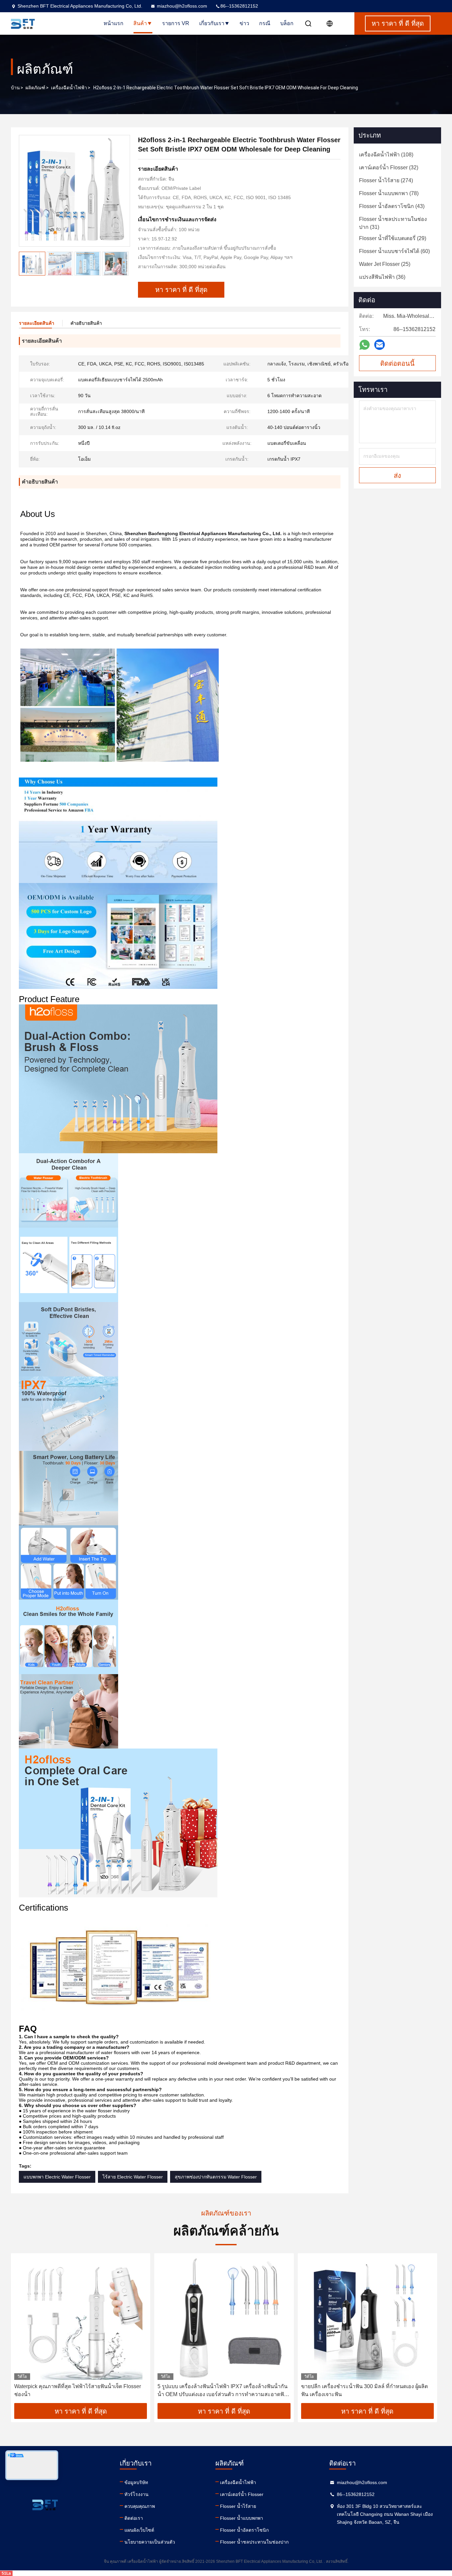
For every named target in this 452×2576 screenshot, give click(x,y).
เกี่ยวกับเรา (212, 23)
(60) (394, 251)
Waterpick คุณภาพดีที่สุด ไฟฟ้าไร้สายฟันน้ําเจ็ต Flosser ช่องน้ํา (78, 2390)
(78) (389, 193)
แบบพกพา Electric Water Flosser (57, 2177)
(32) (389, 168)
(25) (385, 264)
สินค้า (140, 23)
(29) (393, 238)
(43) (392, 206)
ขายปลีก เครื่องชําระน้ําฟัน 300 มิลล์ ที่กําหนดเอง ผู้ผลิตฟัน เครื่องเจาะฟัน (364, 2390)
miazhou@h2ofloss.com (182, 6)
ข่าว (244, 23)
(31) (393, 223)
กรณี (265, 23)
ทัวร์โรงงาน (136, 2494)
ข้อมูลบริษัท (136, 2482)
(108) (386, 155)
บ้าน (15, 88)
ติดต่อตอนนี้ (397, 363)
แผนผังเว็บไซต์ (139, 2530)
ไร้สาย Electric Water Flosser (133, 2177)
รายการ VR (176, 23)
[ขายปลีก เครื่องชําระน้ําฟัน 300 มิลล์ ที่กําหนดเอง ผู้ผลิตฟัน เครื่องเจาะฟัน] (367, 2318)
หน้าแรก (113, 23)
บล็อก (287, 23)
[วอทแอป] (364, 345)
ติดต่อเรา (134, 2518)
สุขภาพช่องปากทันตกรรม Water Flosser (216, 2177)
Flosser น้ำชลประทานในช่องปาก (254, 2542)
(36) (382, 277)
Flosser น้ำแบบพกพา (242, 2518)
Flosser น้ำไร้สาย (238, 2506)
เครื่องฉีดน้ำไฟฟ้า (69, 88)
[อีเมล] (380, 345)
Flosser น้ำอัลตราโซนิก (244, 2530)
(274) (386, 180)
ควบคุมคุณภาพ (140, 2506)
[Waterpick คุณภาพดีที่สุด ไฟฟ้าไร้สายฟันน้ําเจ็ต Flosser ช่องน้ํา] (81, 2318)
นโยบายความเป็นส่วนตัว (150, 2542)
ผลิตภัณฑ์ (35, 88)
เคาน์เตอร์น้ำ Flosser (242, 2494)
